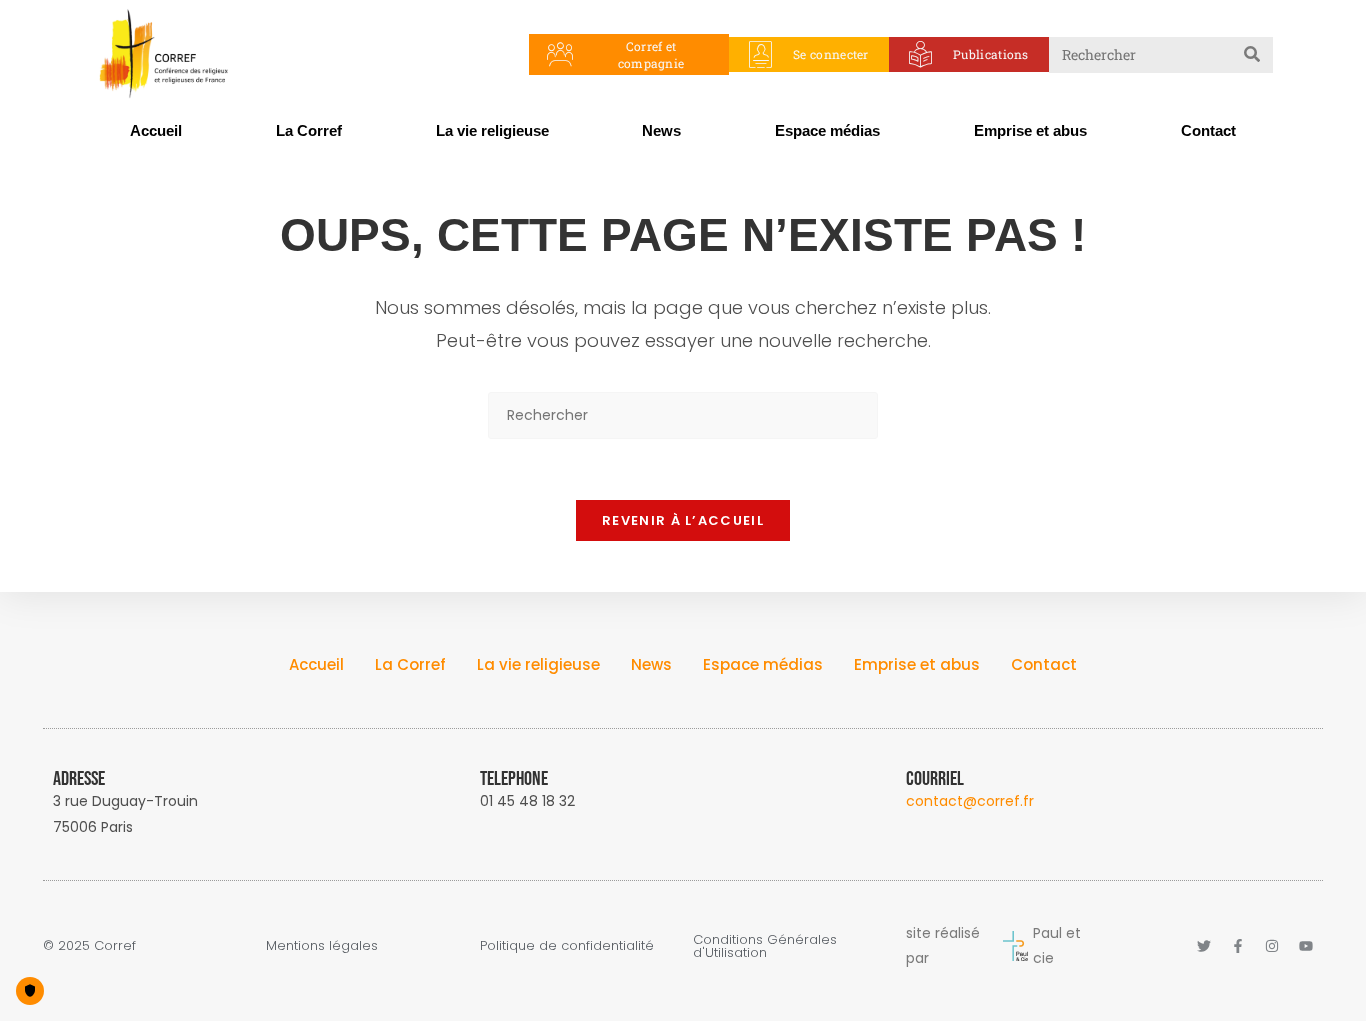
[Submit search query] (1253, 55)
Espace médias (827, 130)
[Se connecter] (760, 54)
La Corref (309, 130)
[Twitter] (1204, 946)
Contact (1208, 130)
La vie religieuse (492, 130)
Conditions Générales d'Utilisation (765, 946)
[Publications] (920, 54)
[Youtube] (1306, 946)
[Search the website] (1161, 53)
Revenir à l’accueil (683, 520)
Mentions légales (322, 945)
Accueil (156, 130)
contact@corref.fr (970, 801)
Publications (991, 54)
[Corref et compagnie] (560, 54)
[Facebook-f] (1238, 946)
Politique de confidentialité (567, 945)
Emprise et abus (1030, 130)
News (661, 130)
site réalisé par (943, 945)
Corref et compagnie (651, 54)
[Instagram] (1272, 946)
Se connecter (831, 54)
